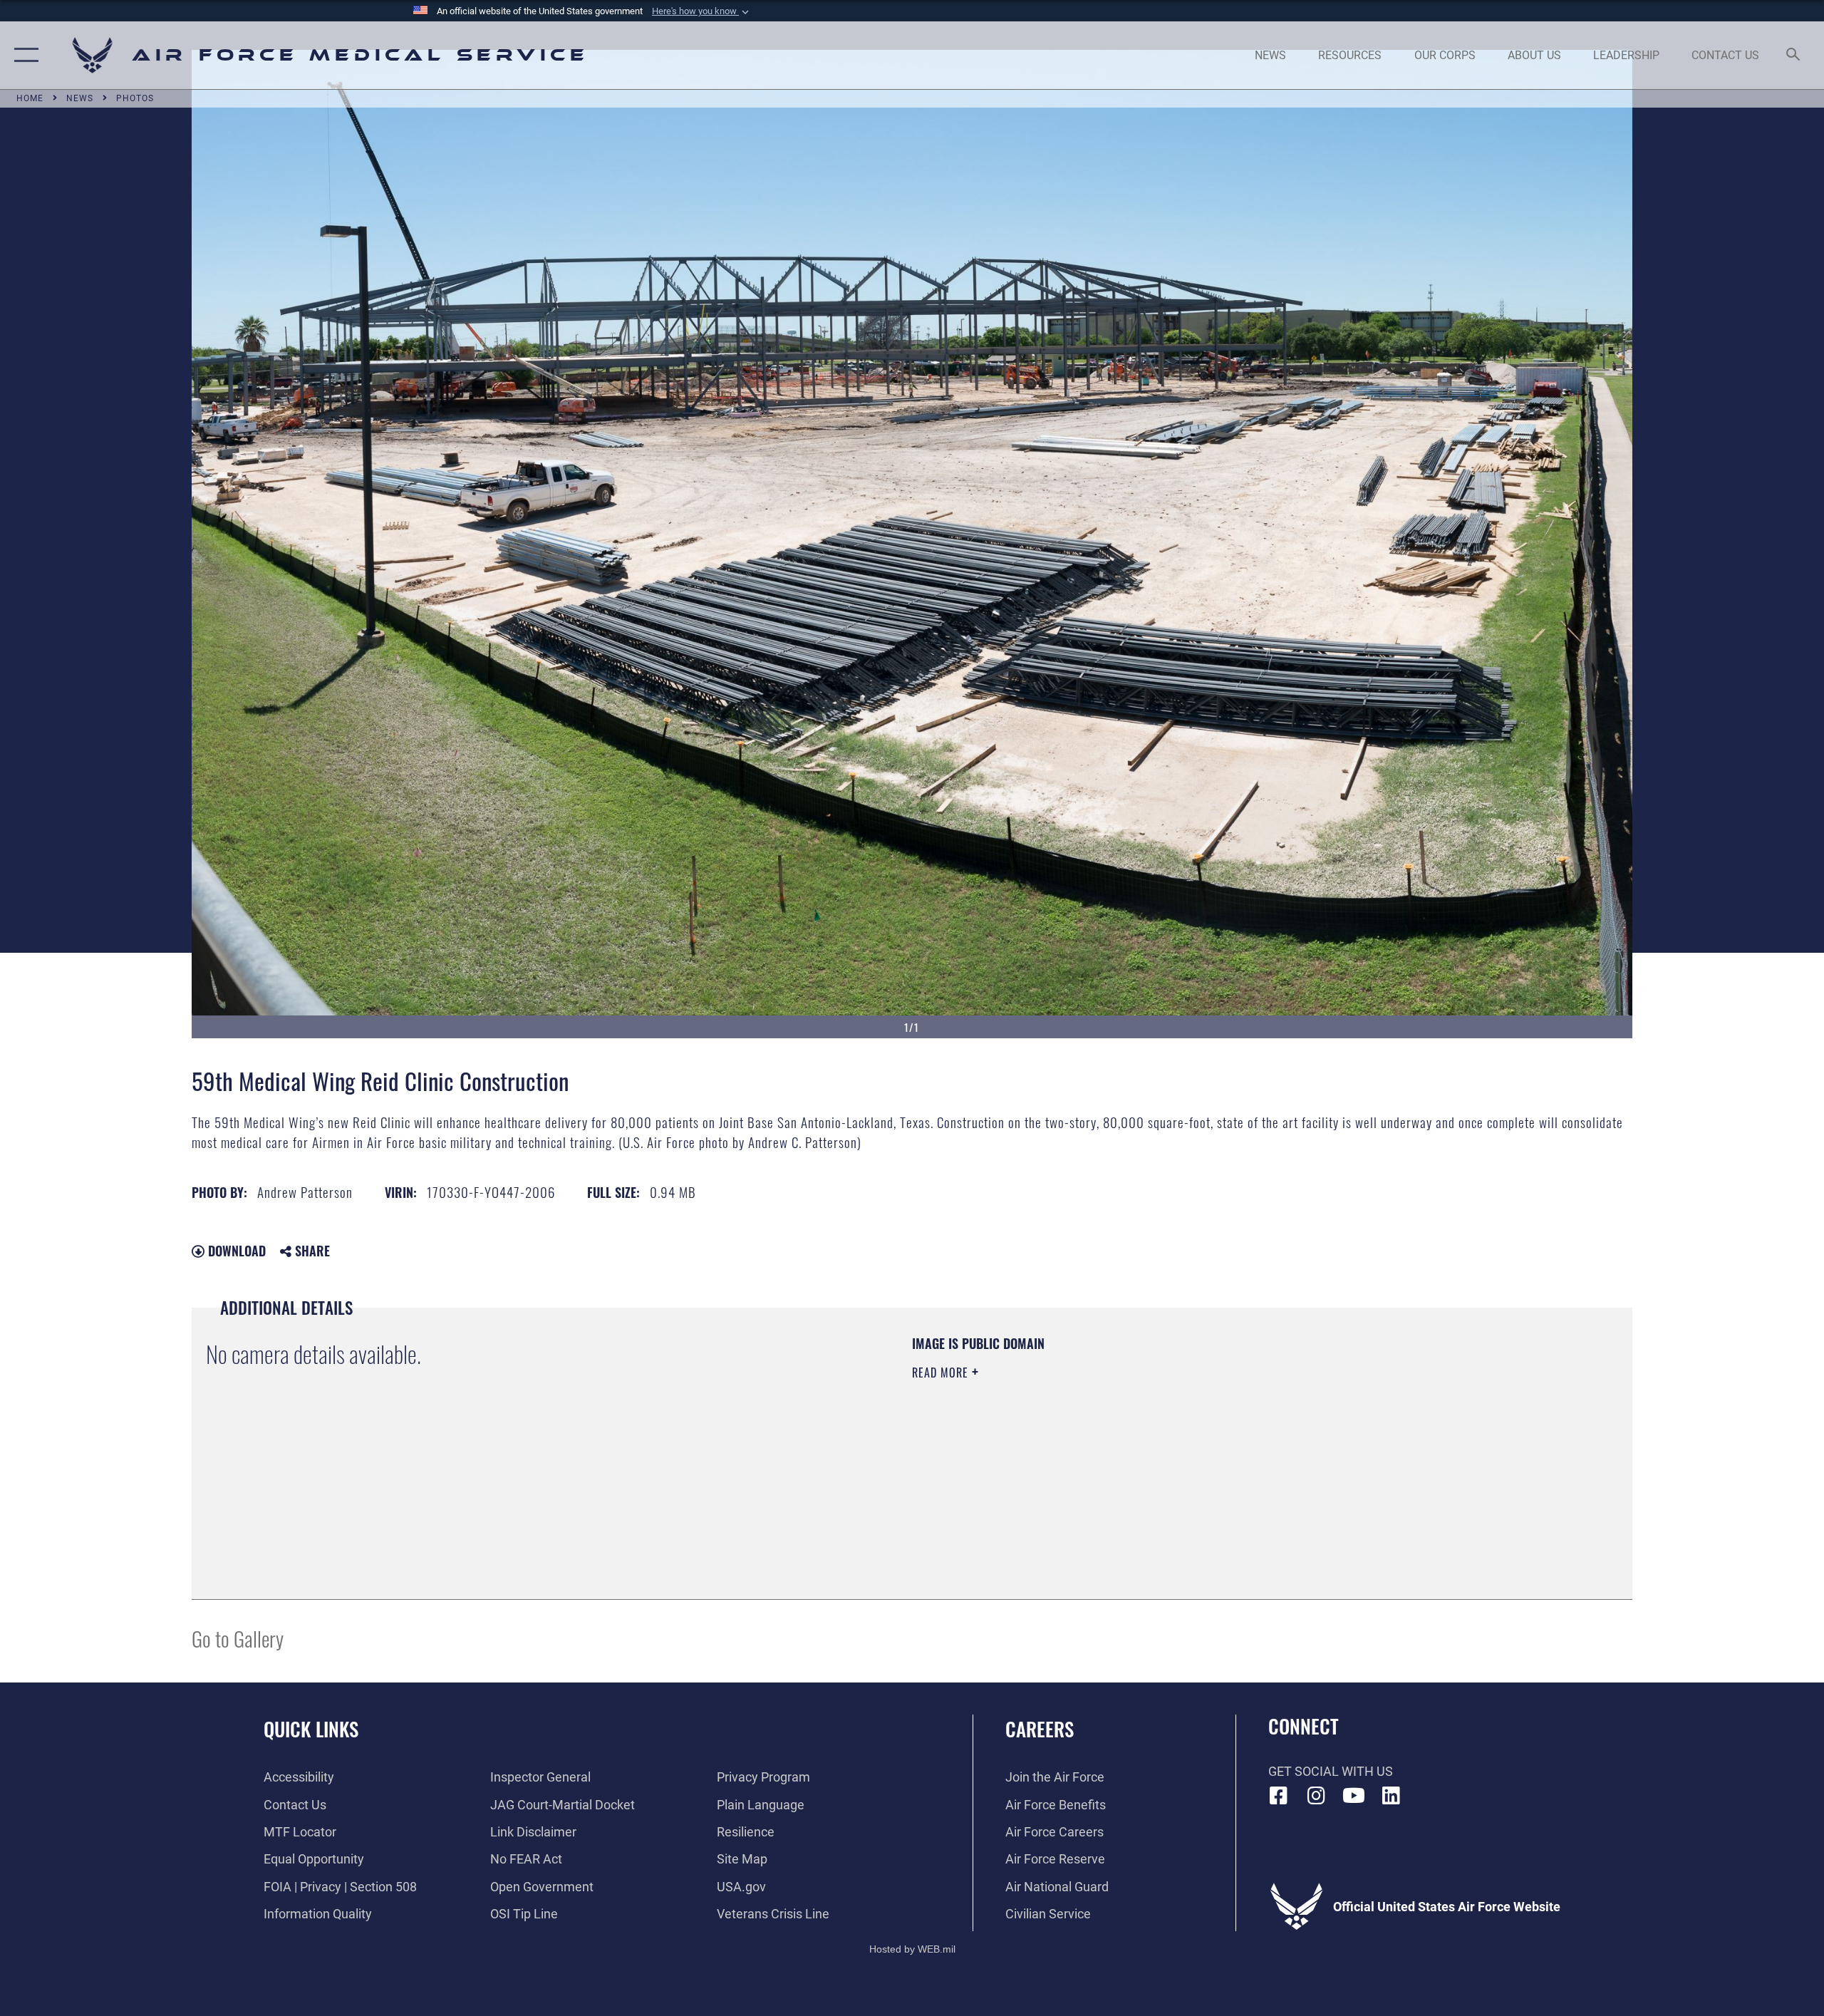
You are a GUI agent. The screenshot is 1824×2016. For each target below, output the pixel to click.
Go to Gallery (238, 1638)
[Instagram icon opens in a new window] (1316, 1796)
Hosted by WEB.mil (912, 1949)
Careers (1040, 1729)
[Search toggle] (1794, 56)
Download (235, 1251)
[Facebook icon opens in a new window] (1279, 1796)
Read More (942, 1373)
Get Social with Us (1331, 1771)
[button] (702, 11)
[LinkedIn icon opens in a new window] (1391, 1796)
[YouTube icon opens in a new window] (1354, 1796)
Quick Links (311, 1729)
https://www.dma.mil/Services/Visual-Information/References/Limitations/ (1079, 1443)
